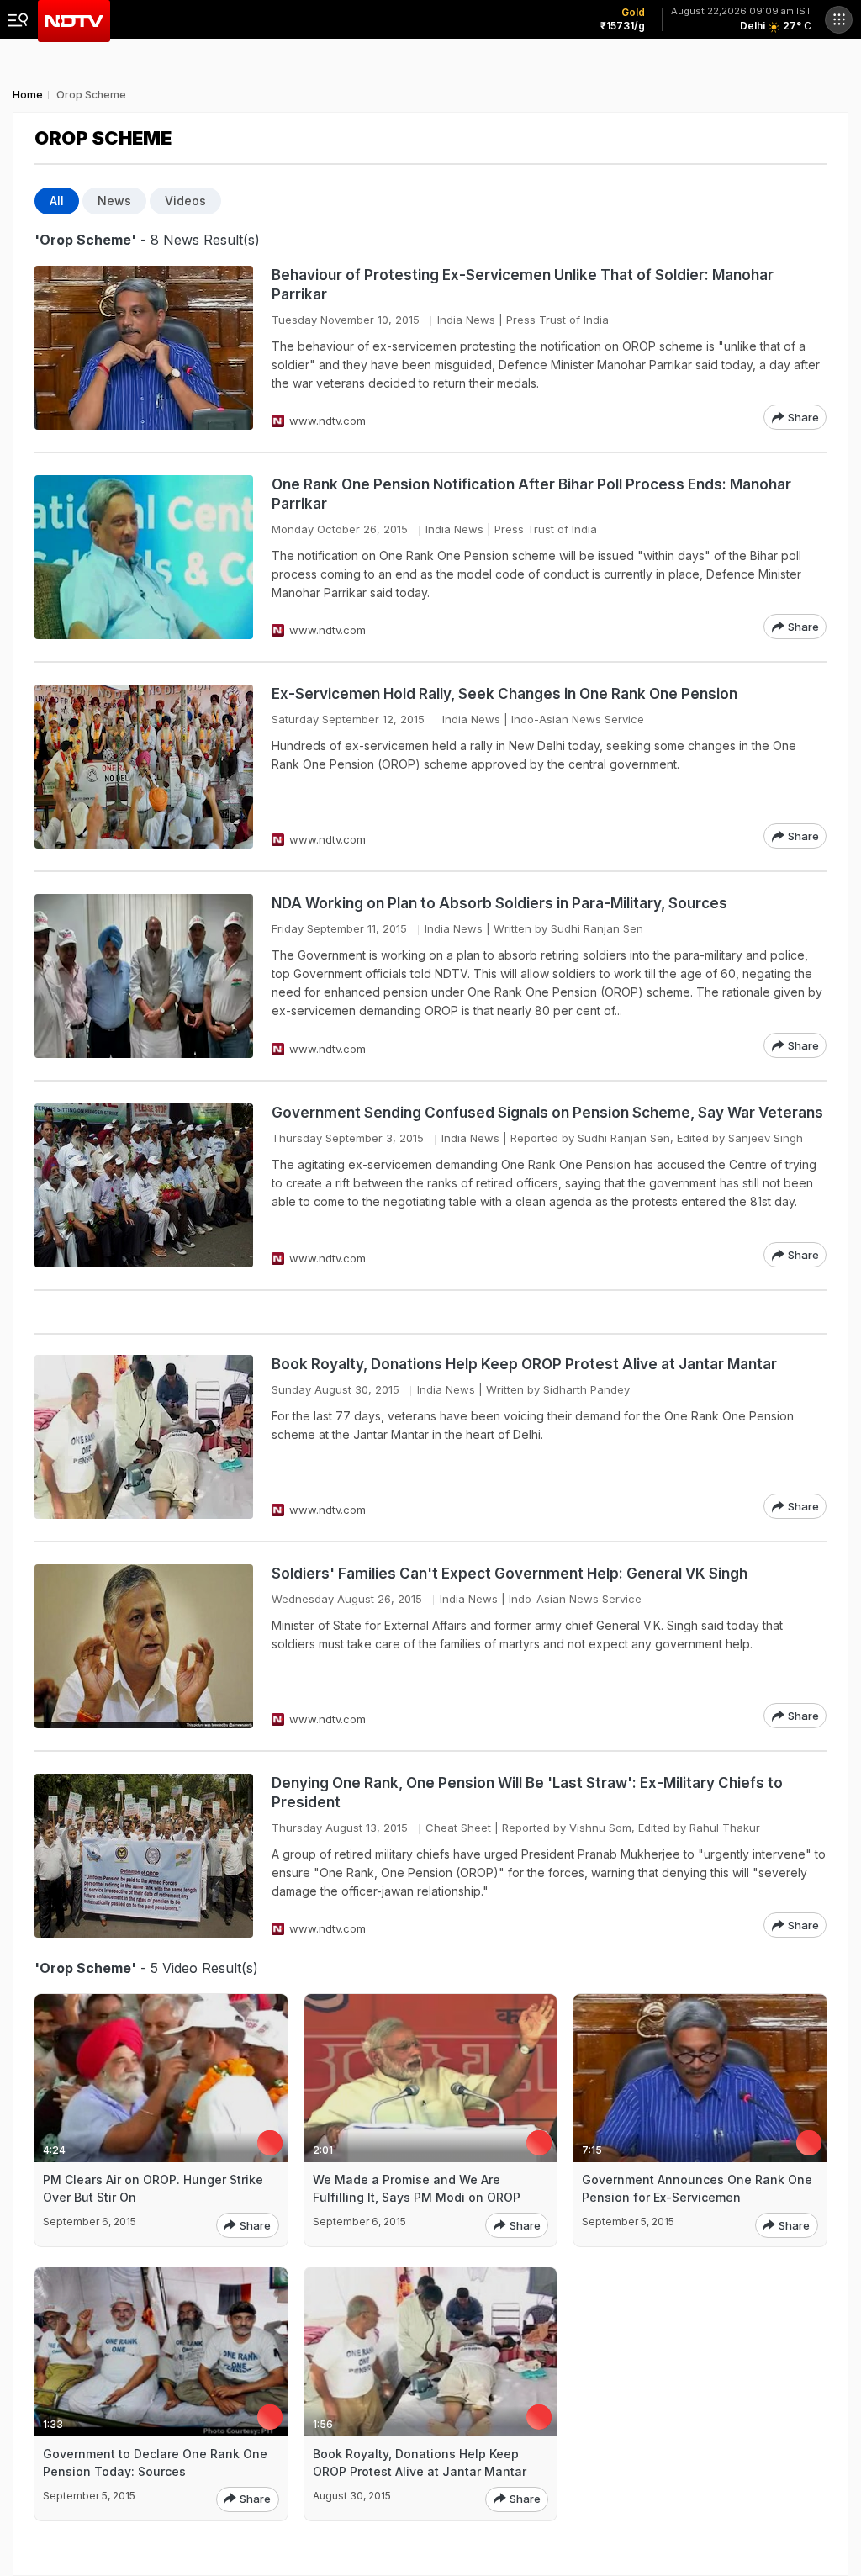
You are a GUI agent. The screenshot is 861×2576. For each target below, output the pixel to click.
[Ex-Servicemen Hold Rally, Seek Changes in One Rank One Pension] (144, 767)
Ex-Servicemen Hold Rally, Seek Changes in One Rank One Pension (504, 694)
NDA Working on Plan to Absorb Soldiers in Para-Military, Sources (499, 903)
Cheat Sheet (458, 1828)
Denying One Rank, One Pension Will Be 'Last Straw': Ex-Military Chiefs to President (527, 1793)
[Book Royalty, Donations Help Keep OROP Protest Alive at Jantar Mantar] (144, 1437)
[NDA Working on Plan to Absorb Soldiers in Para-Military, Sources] (144, 976)
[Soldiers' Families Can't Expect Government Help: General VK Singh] (144, 1646)
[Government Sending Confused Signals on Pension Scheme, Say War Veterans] (144, 1185)
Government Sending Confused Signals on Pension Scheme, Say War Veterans (547, 1113)
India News (466, 320)
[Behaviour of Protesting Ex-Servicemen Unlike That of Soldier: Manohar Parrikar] (144, 348)
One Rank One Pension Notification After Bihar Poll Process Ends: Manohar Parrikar (531, 494)
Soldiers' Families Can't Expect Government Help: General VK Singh (510, 1574)
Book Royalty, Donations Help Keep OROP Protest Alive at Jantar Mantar (524, 1364)
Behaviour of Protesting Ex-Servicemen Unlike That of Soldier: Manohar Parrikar (523, 285)
